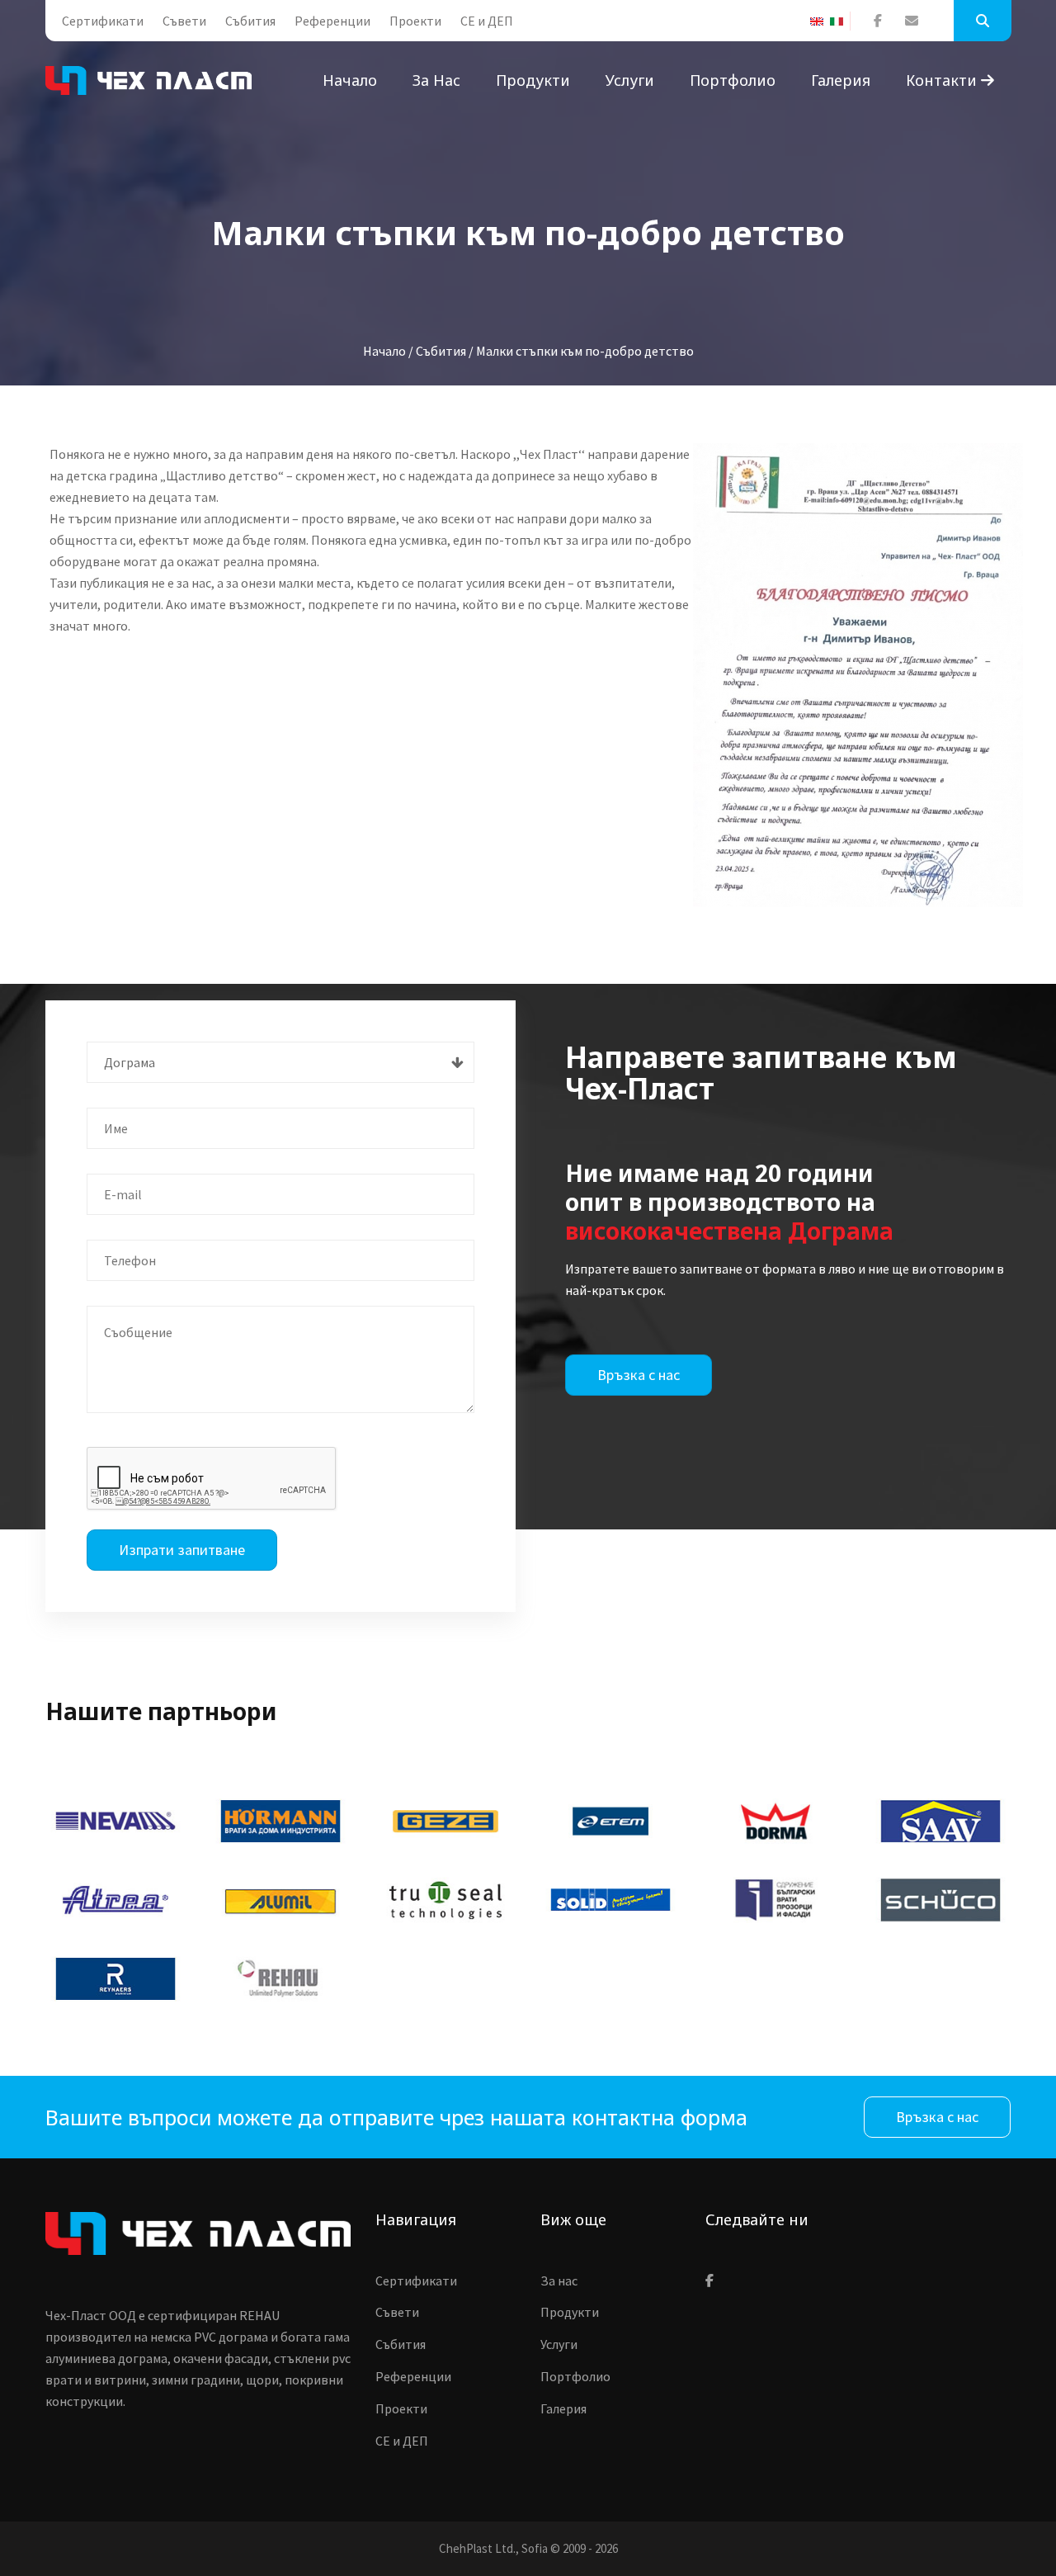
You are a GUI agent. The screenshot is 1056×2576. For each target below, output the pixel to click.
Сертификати (103, 21)
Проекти (415, 21)
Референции (332, 21)
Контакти (943, 80)
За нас (436, 80)
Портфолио (733, 80)
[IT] (840, 21)
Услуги (630, 80)
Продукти (533, 80)
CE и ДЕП (487, 21)
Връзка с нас (639, 1375)
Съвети (184, 21)
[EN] (820, 21)
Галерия (841, 80)
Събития (250, 21)
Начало (350, 80)
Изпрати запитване (182, 1550)
